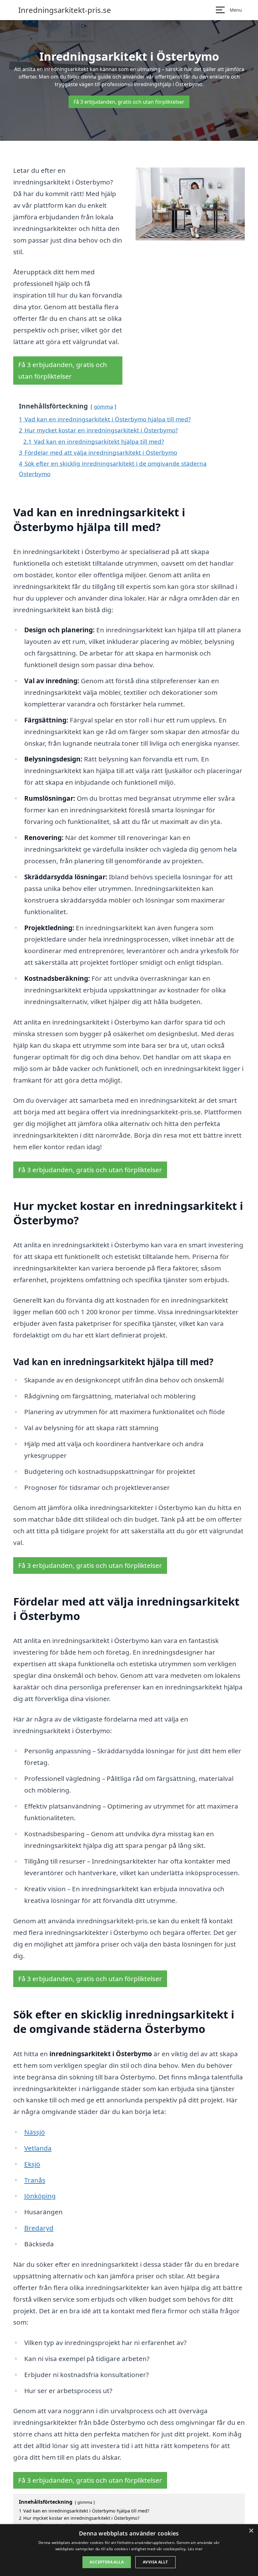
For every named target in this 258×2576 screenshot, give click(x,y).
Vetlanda (38, 2148)
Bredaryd (39, 2228)
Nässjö (35, 2132)
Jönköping (40, 2196)
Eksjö (32, 2164)
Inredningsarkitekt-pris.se (65, 10)
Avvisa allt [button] (155, 2562)
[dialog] (129, 2550)
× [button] (251, 2531)
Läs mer (195, 2549)
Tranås (35, 2180)
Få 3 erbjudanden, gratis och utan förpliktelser (129, 102)
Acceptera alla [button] (107, 2562)
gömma (103, 406)
